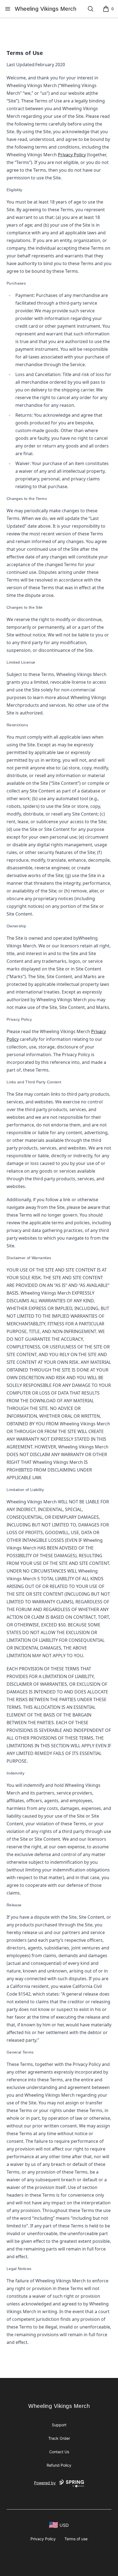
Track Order (59, 2438)
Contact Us (59, 2452)
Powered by (45, 2483)
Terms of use (76, 2539)
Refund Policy (59, 2465)
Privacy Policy (72, 155)
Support (59, 2425)
